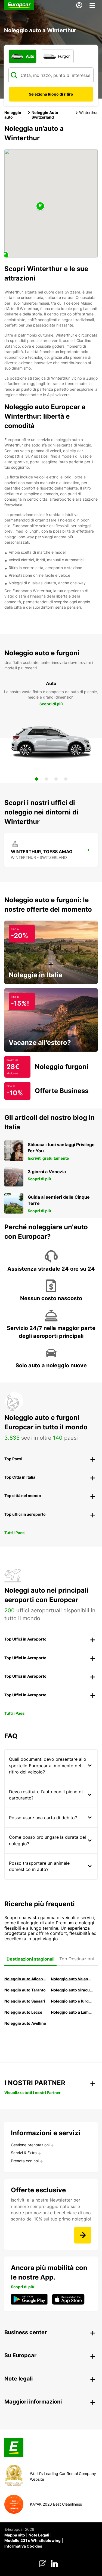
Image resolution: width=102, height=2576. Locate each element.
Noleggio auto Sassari (25, 2001)
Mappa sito (15, 2535)
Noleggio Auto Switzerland (45, 115)
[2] (46, 779)
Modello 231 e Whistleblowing (33, 2540)
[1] (36, 779)
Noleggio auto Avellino (25, 2023)
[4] (66, 779)
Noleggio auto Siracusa (72, 1990)
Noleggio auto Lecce (23, 2012)
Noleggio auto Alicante (25, 1979)
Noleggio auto (13, 115)
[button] (40, 206)
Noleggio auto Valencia (72, 1979)
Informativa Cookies (23, 2546)
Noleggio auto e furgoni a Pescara (72, 2001)
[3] (56, 779)
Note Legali (39, 2535)
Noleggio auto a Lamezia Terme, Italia (72, 2012)
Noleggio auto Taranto (25, 1990)
